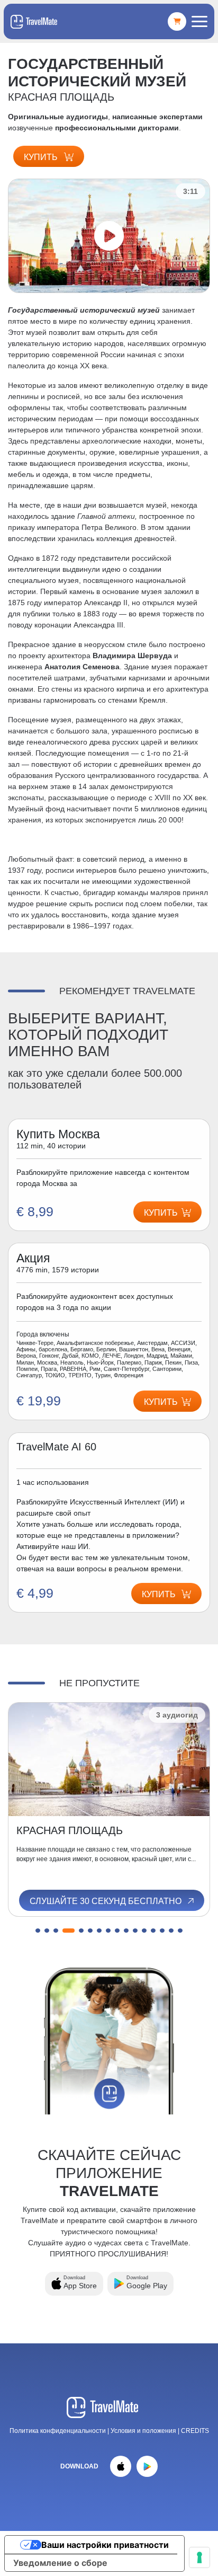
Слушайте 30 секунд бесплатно (107, 1901)
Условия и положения (144, 2431)
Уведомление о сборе (60, 2563)
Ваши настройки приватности (105, 2545)
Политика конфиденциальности (58, 2431)
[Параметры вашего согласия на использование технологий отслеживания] (199, 2557)
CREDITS (195, 2431)
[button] (38, 1931)
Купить (42, 157)
